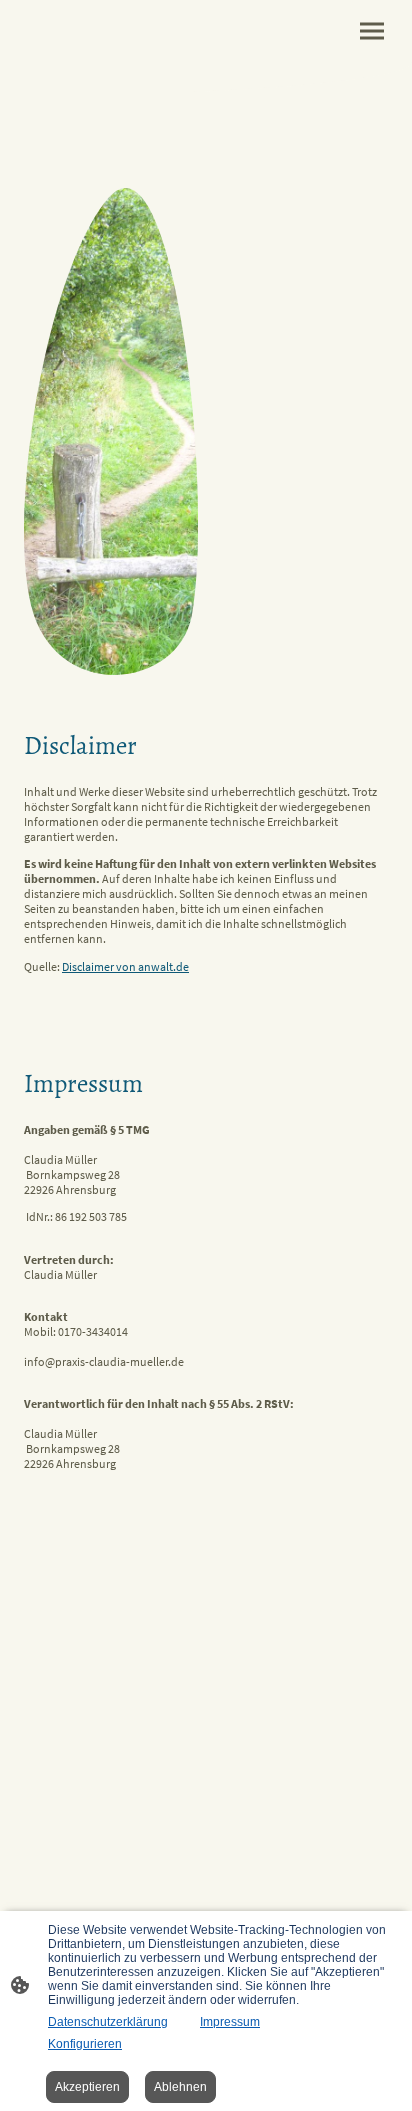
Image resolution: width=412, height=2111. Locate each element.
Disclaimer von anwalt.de (125, 966)
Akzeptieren (87, 2087)
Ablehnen (180, 2087)
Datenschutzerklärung (108, 2022)
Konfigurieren (85, 2044)
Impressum (230, 2022)
